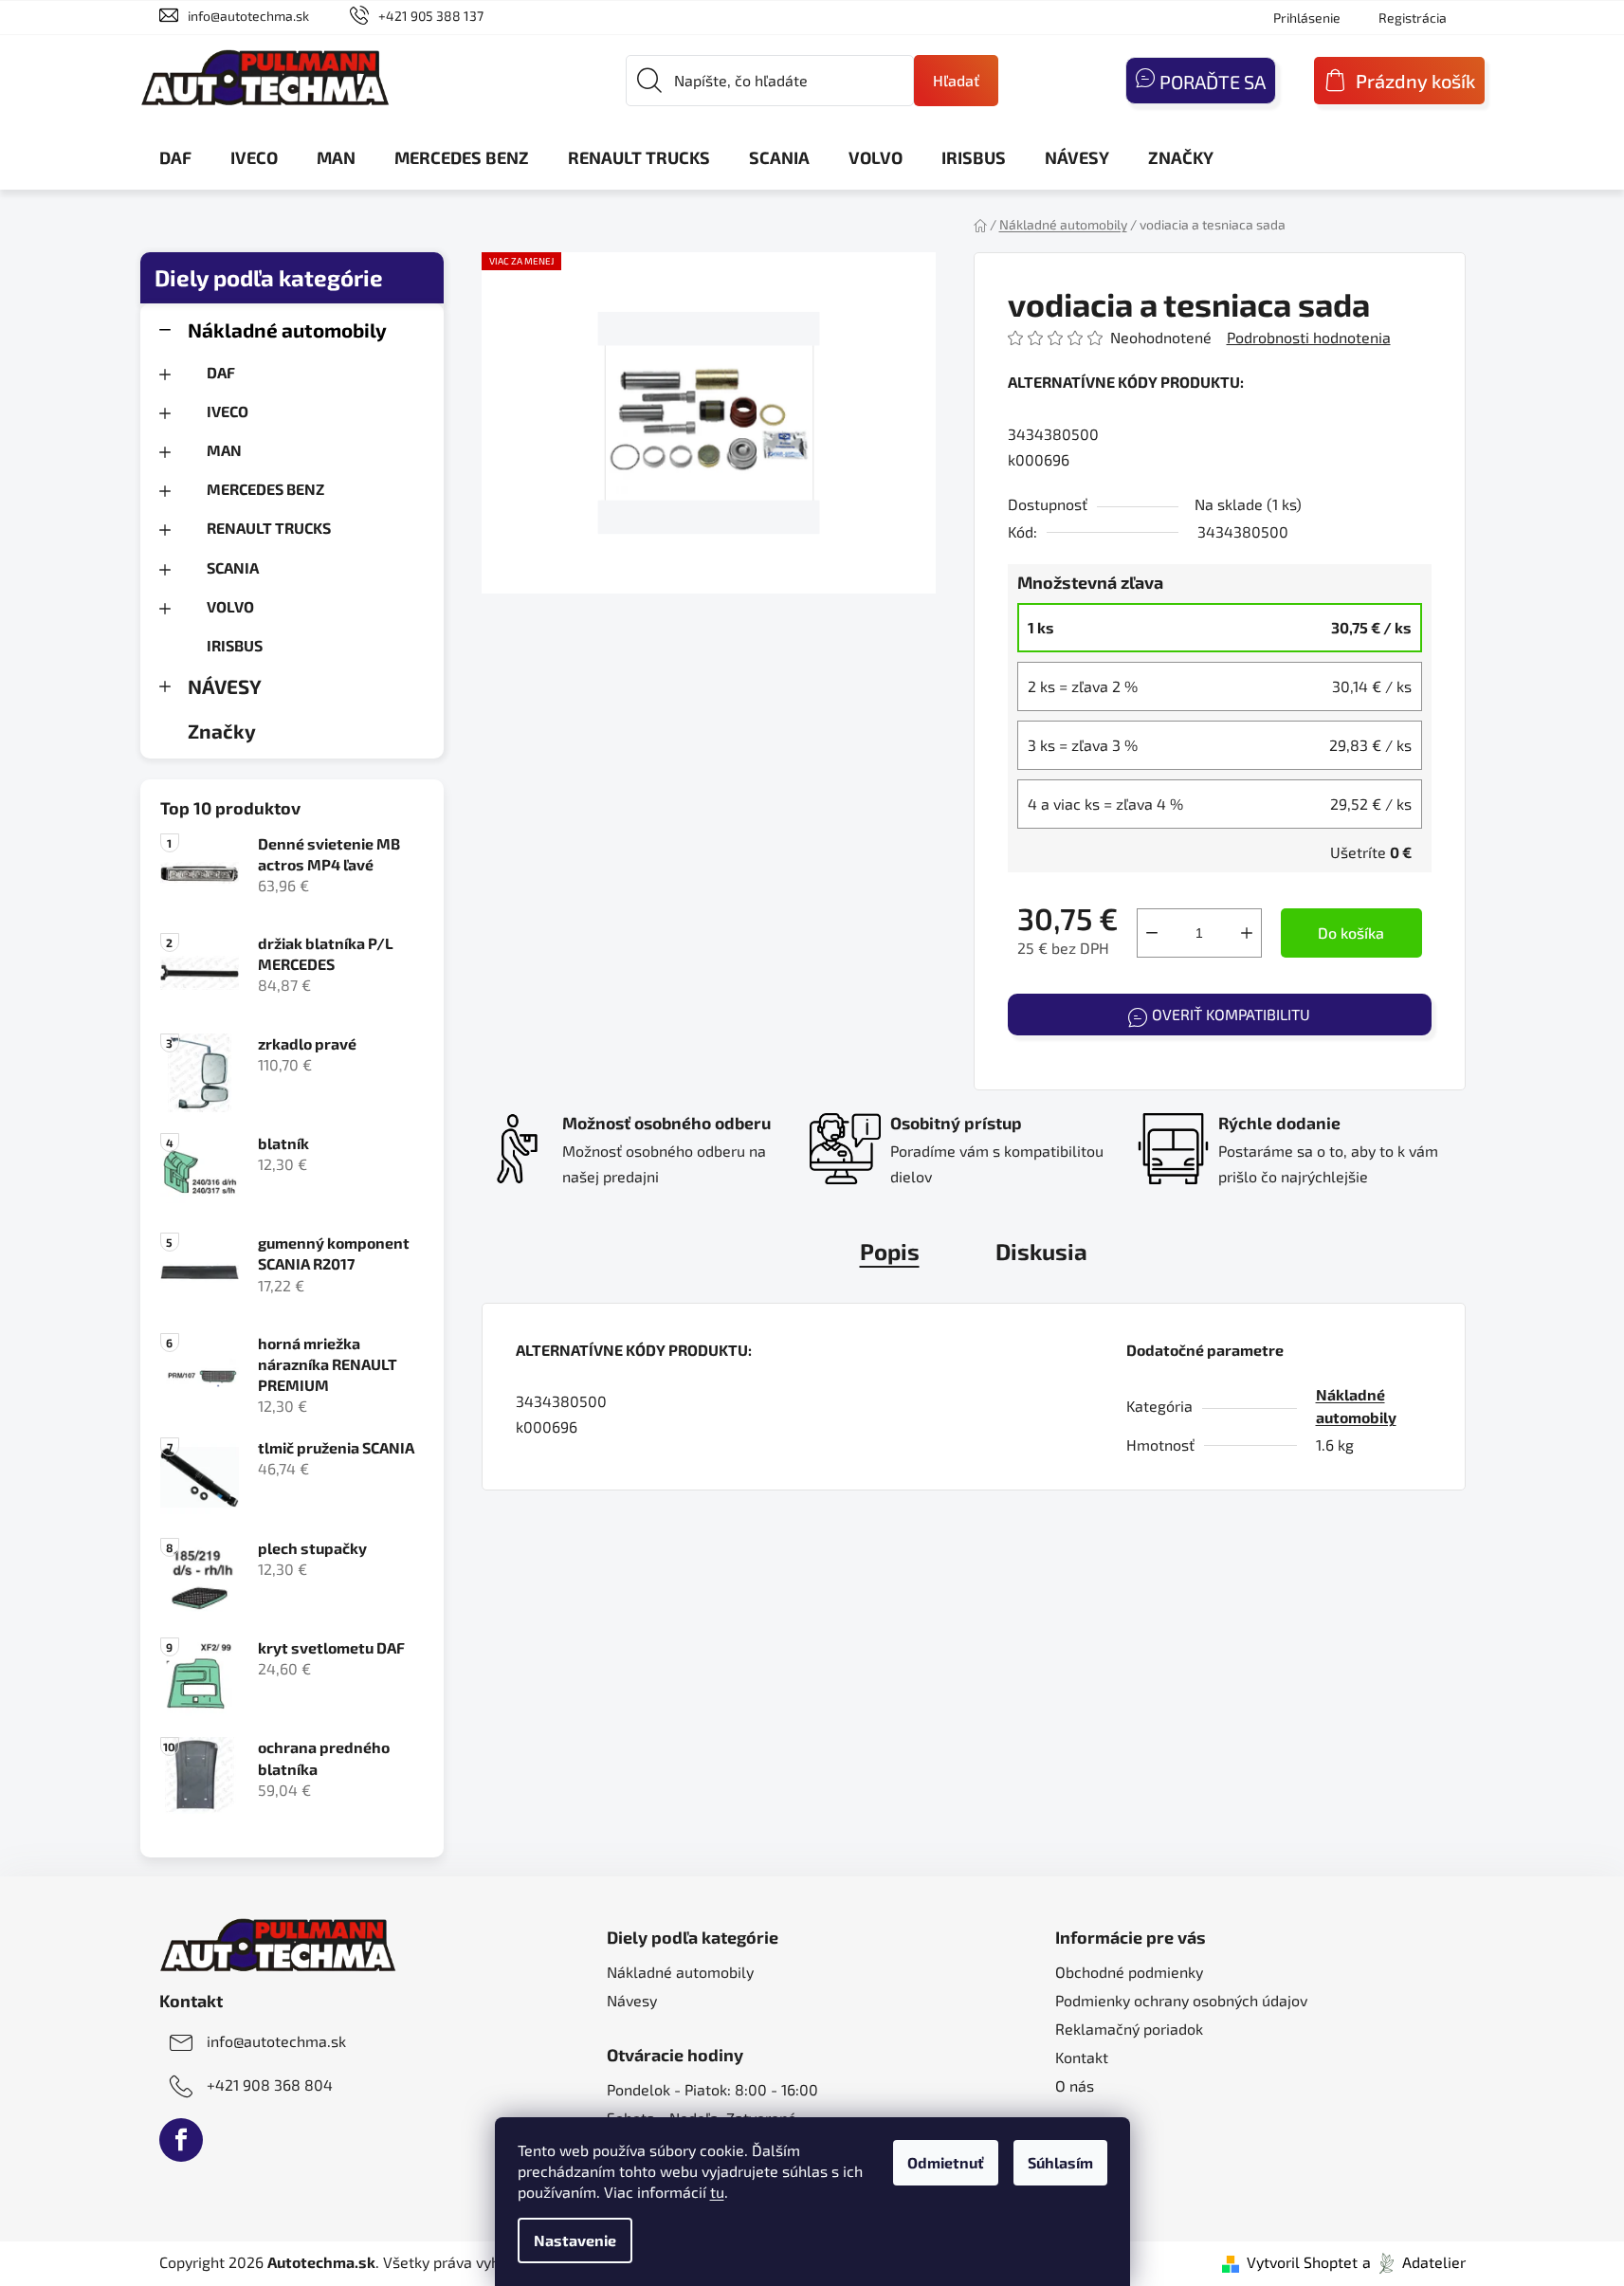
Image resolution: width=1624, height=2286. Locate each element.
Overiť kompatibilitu (1231, 1014)
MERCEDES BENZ (265, 489)
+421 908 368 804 (270, 2085)
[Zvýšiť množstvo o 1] (1247, 933)
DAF (221, 372)
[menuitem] (175, 157)
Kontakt (1082, 2057)
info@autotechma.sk (248, 16)
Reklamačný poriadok (1129, 2029)
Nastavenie (575, 2240)
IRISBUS (235, 645)
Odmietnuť (946, 2162)
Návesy (632, 2000)
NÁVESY (225, 686)
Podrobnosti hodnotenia (1309, 337)
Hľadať (956, 80)
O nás (1075, 2085)
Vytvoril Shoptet (1302, 2262)
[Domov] (980, 224)
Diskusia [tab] (1041, 1251)
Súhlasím (1060, 2162)
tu (717, 2192)
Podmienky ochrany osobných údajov (1181, 2000)
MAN (224, 450)
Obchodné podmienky (1129, 1972)
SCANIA (233, 567)
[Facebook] (181, 2140)
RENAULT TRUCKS (269, 528)
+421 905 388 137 (431, 16)
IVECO (228, 411)
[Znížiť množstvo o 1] (1152, 933)
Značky (222, 731)
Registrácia (1413, 18)
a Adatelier (1414, 2262)
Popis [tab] (890, 1251)
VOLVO (230, 606)
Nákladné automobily (287, 329)
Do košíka (1351, 933)
